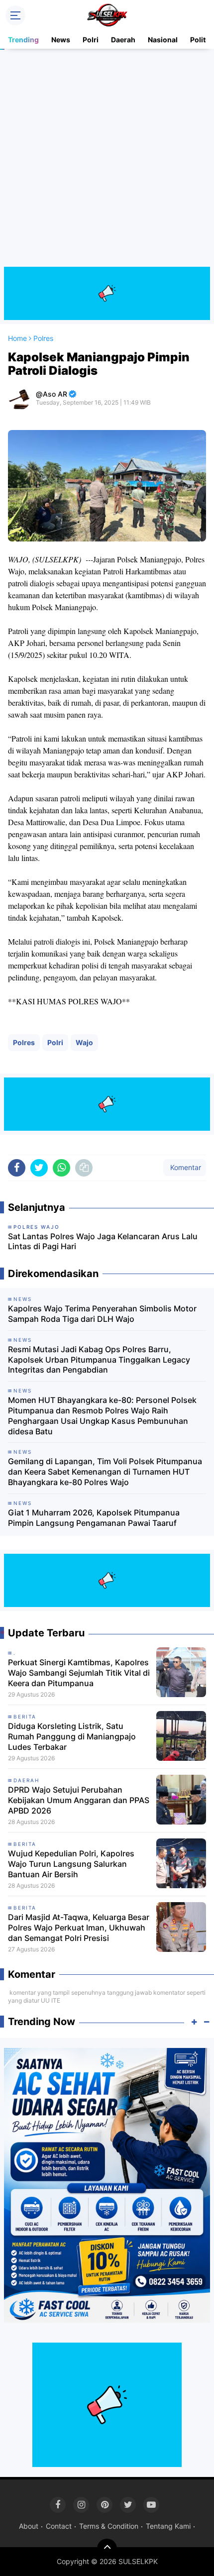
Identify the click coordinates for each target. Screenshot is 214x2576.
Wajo (84, 1042)
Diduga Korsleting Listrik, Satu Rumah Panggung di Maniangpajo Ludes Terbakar (72, 1736)
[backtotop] (107, 2549)
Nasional (163, 40)
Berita (25, 1717)
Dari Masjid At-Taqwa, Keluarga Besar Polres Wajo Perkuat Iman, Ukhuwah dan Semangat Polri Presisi (79, 1928)
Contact (59, 2526)
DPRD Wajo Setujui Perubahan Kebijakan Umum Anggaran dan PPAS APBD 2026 (79, 1800)
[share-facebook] (17, 1168)
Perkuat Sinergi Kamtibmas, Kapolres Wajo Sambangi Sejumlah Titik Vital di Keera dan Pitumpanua (79, 1673)
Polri (91, 40)
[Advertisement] (107, 160)
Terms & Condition (109, 2526)
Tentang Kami (168, 2526)
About (29, 2526)
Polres (24, 1042)
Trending (23, 40)
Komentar (185, 1167)
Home (17, 338)
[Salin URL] (84, 1168)
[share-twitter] (39, 1168)
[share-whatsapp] (61, 1168)
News (61, 40)
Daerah (123, 40)
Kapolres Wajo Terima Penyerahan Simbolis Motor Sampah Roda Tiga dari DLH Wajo (102, 1314)
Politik (201, 40)
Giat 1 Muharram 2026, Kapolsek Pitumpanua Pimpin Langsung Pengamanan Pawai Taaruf (94, 1518)
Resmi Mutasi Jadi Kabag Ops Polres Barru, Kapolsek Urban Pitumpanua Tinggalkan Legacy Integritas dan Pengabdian (99, 1360)
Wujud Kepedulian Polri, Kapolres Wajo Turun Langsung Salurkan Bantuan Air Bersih (71, 1864)
